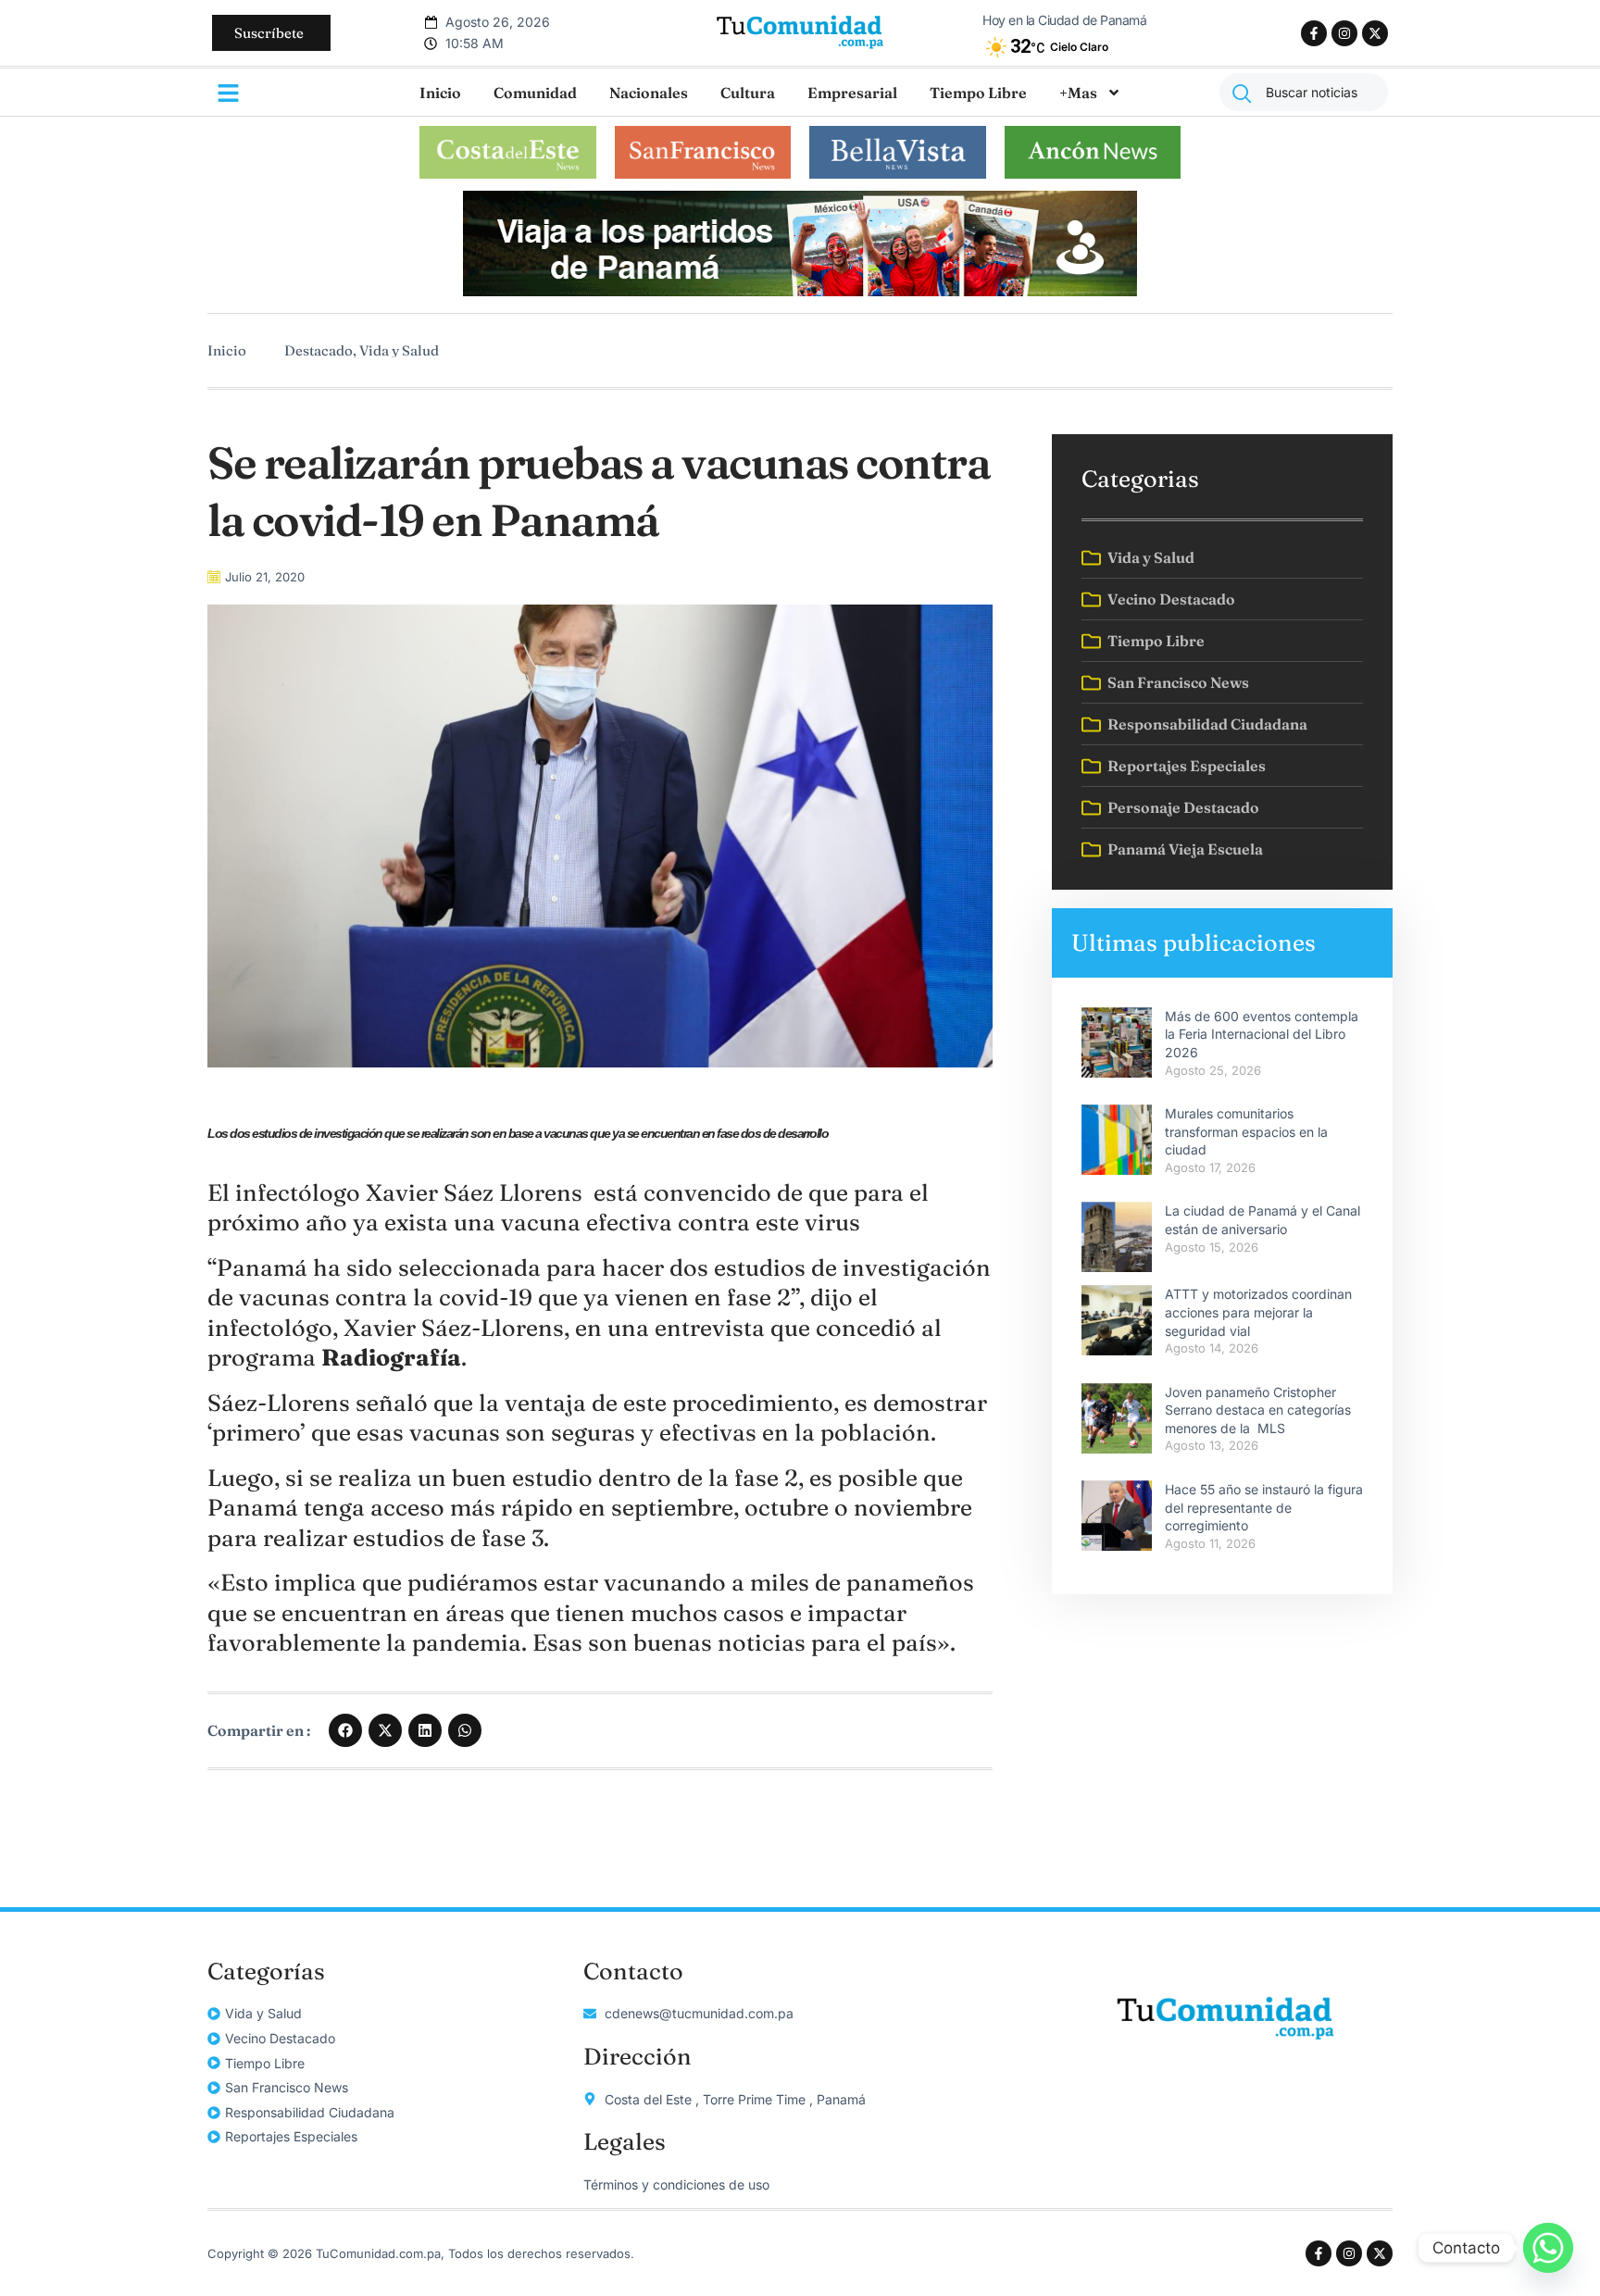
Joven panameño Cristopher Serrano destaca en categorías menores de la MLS (1258, 1410)
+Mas (1078, 93)
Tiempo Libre (978, 93)
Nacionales (649, 93)
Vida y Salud (399, 350)
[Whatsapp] (1548, 2248)
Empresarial (852, 93)
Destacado (319, 350)
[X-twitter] (1375, 33)
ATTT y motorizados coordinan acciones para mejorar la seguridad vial (1258, 1312)
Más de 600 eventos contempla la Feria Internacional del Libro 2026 (1262, 1034)
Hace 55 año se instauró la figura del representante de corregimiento (1264, 1507)
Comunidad (535, 93)
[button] (345, 1730)
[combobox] (1304, 92)
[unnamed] (800, 291)
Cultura (748, 93)
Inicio (440, 93)
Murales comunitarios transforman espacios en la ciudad (1246, 1131)
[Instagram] (1344, 33)
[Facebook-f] (1314, 33)
